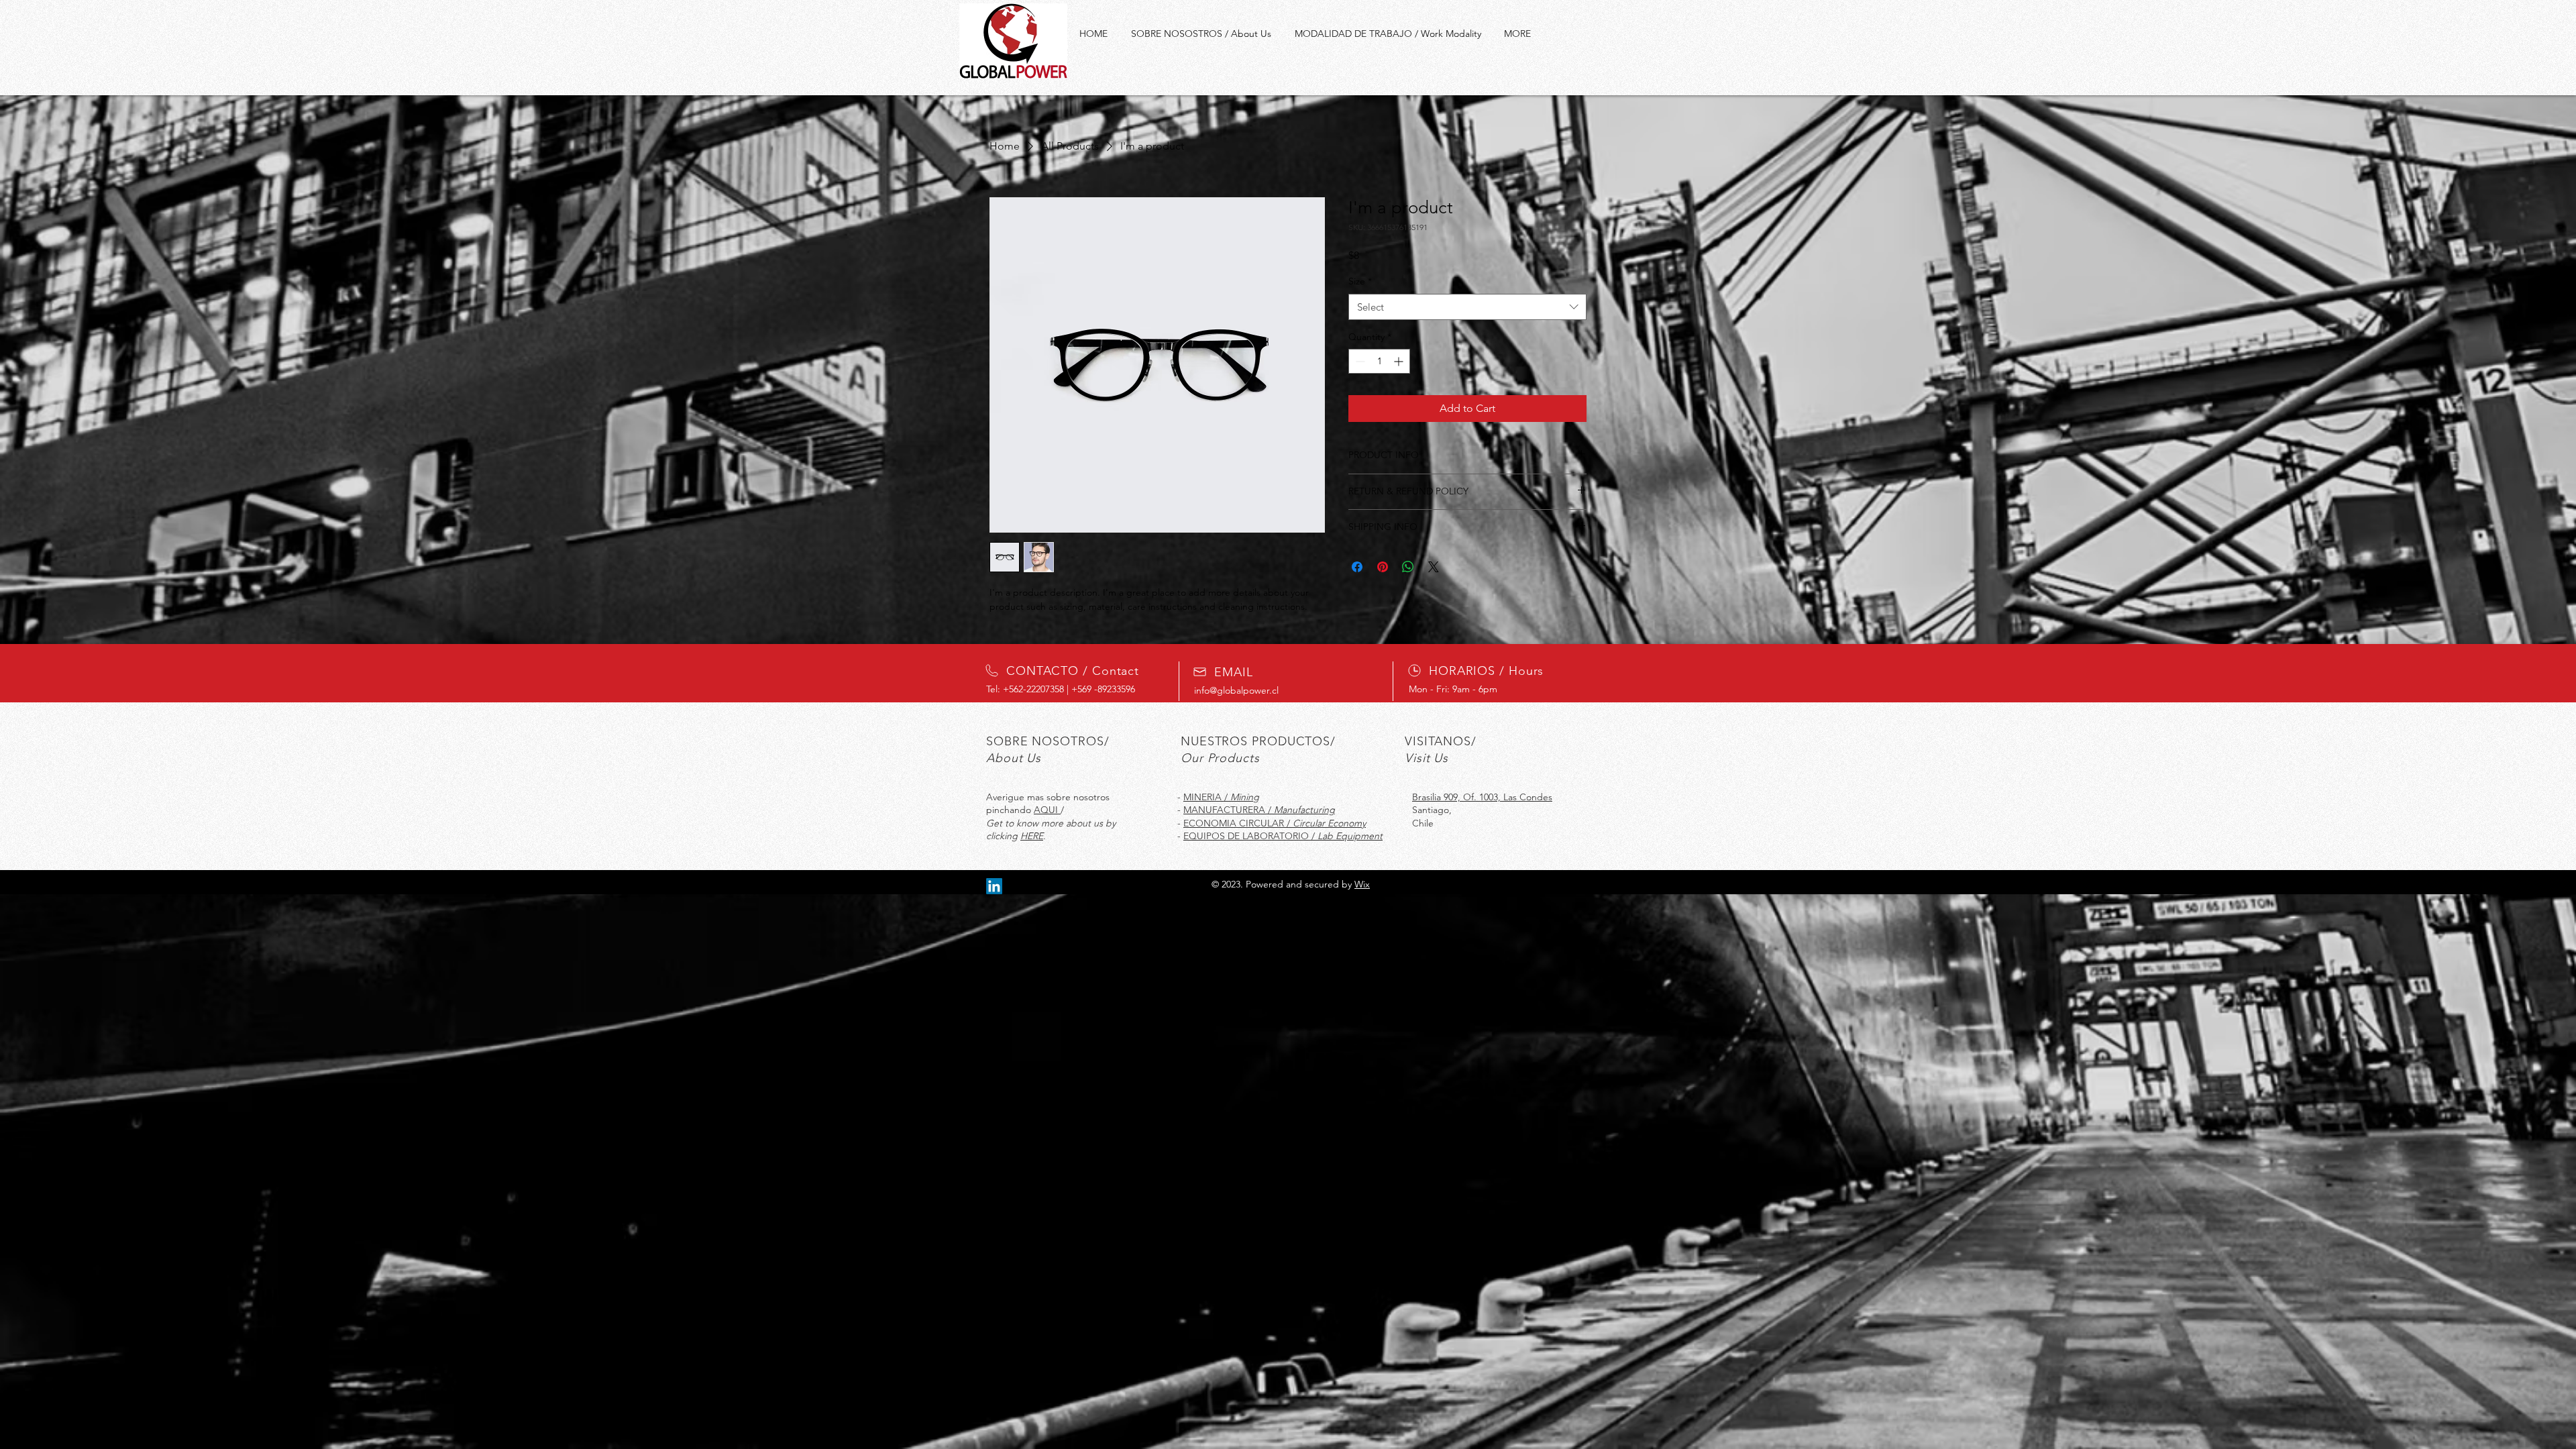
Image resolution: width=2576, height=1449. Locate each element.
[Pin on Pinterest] (1383, 567)
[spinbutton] (1379, 361)
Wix (1362, 884)
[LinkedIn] (994, 886)
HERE (1032, 836)
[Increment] (1400, 361)
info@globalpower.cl (1236, 690)
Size (1360, 281)
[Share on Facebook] (1357, 567)
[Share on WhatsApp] (1408, 567)
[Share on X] (1434, 567)
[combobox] (1467, 307)
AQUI (1047, 810)
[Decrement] (1359, 361)
